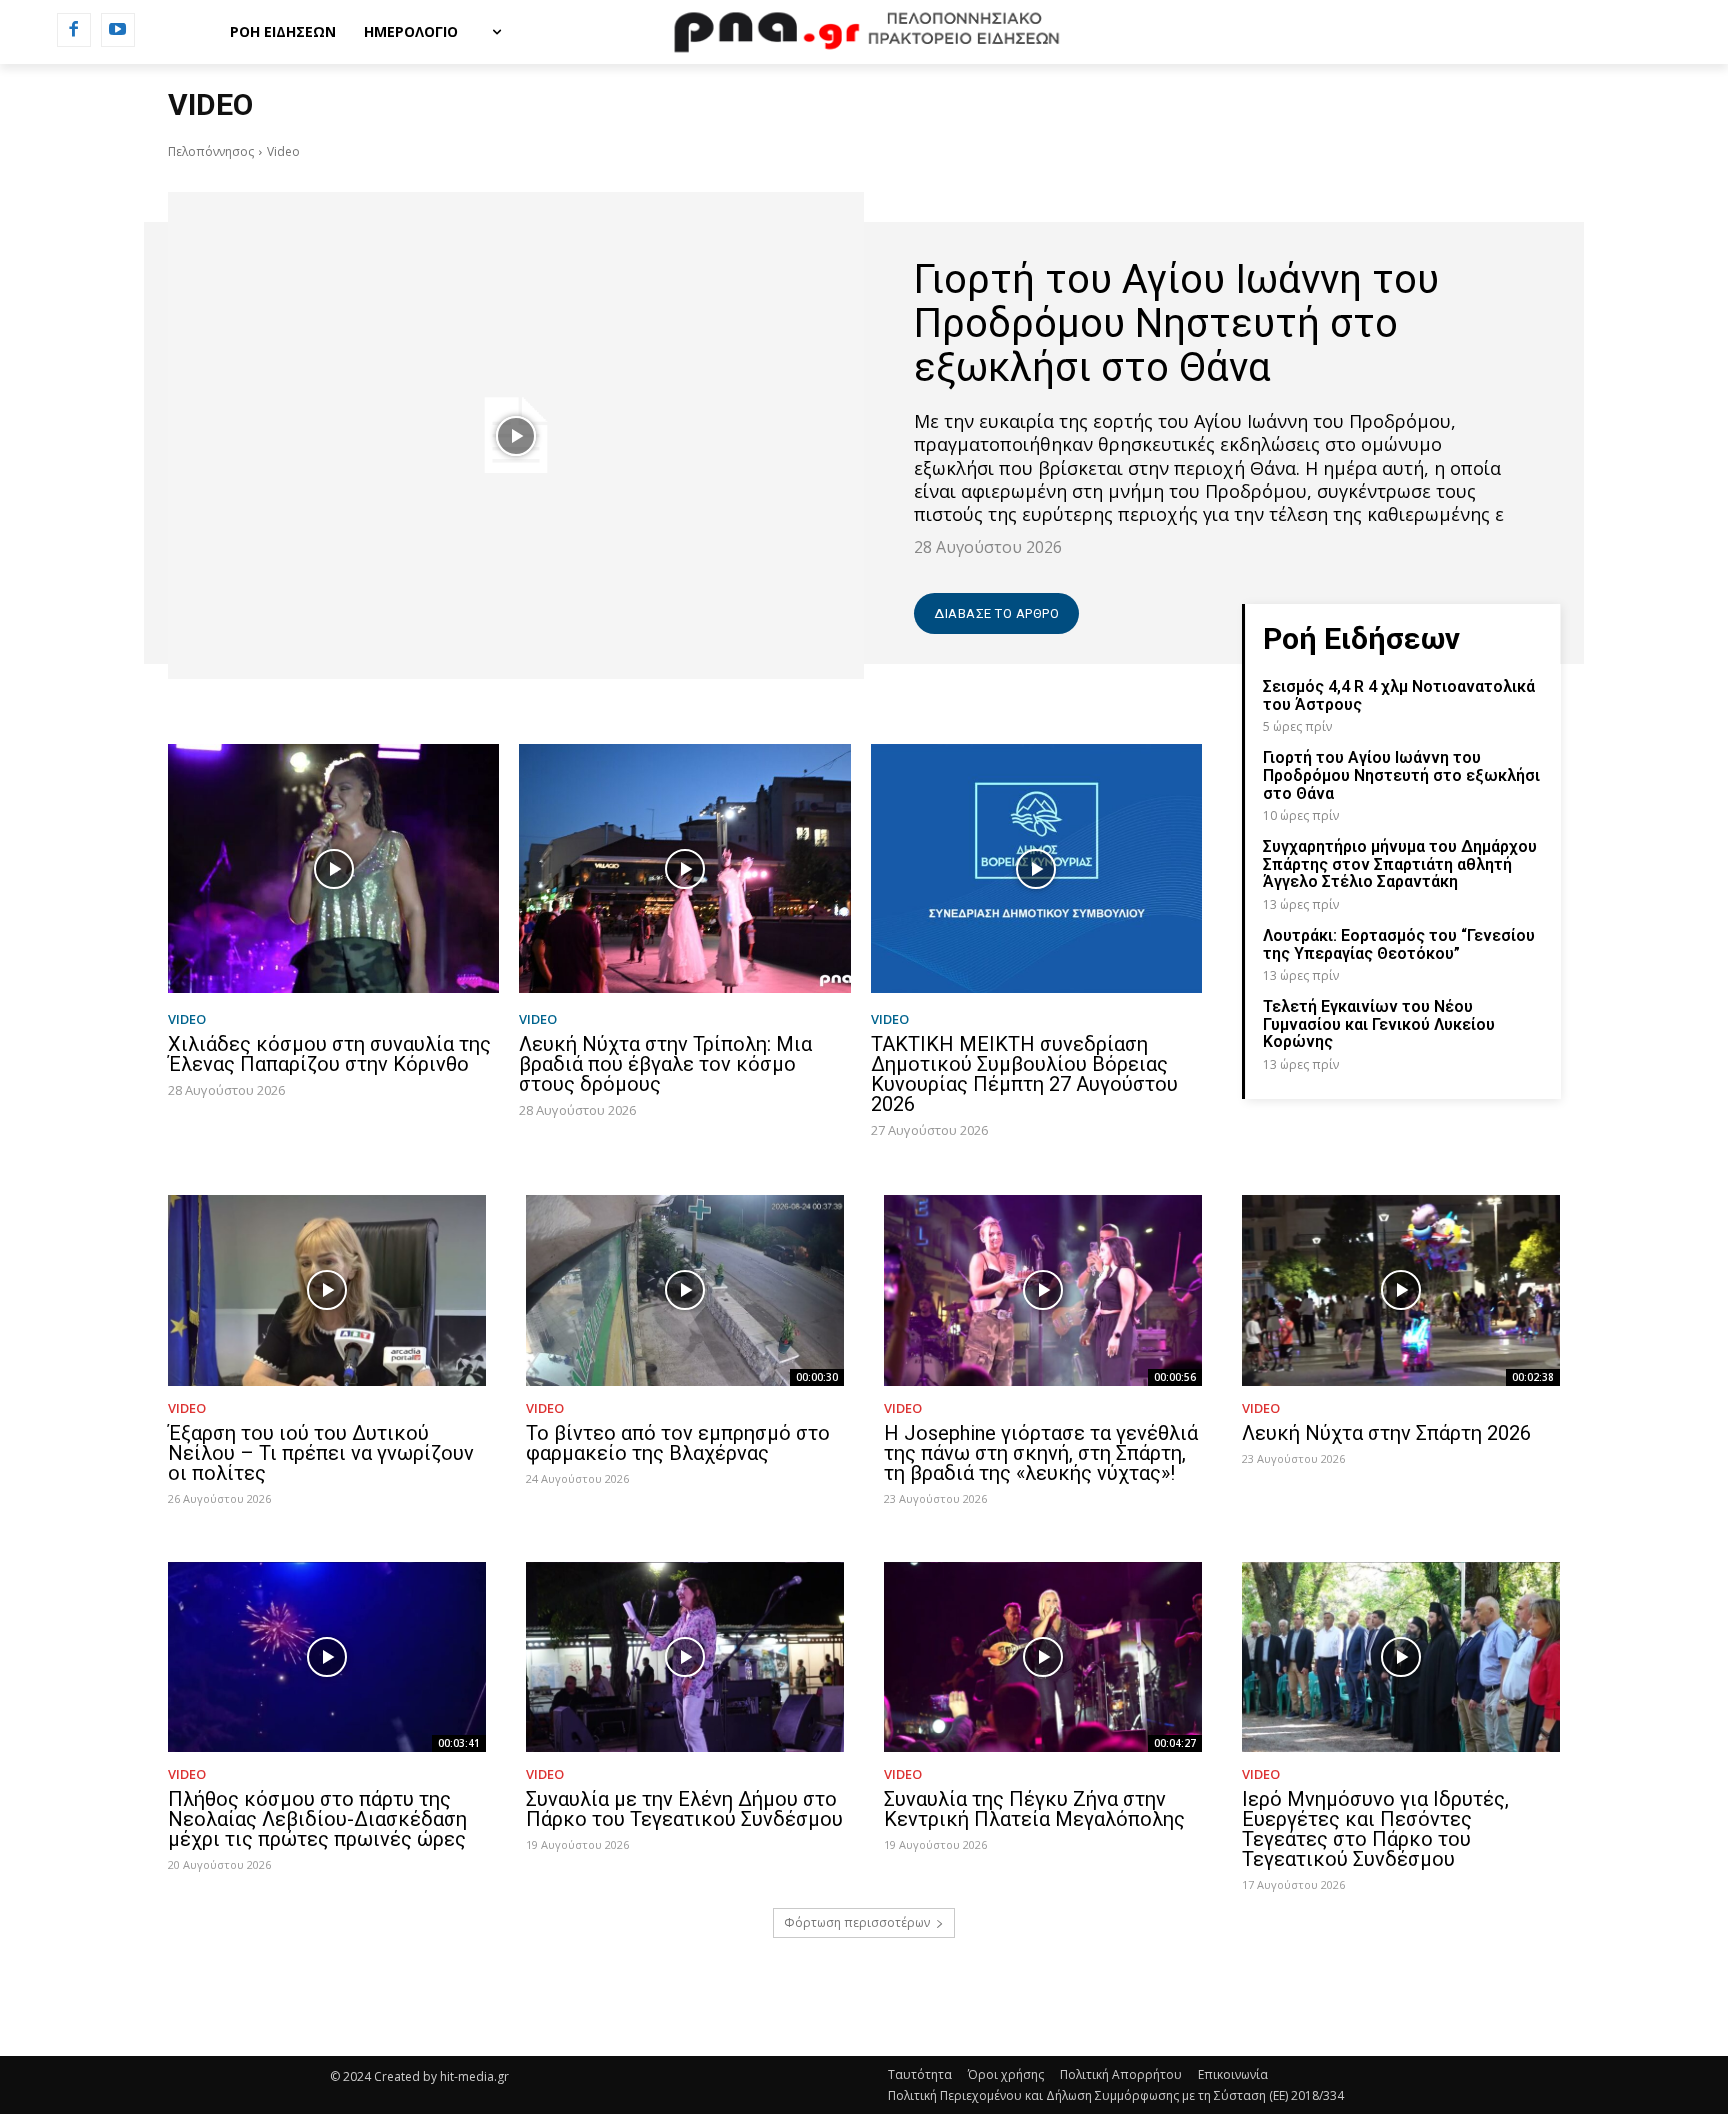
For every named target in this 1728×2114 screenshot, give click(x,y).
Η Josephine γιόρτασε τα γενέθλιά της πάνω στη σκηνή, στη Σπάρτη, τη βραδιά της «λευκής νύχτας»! (1041, 1453)
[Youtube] (118, 30)
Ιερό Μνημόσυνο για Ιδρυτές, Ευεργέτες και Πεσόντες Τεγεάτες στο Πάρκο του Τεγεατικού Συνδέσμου (1375, 1829)
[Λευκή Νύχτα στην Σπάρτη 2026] (1401, 1290)
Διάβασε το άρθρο (996, 613)
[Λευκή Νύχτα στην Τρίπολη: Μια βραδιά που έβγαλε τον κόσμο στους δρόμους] (684, 868)
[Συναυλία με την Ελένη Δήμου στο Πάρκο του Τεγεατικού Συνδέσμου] (685, 1657)
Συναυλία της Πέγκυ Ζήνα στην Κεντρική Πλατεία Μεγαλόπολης (1034, 1809)
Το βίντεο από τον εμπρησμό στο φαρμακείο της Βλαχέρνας (678, 1443)
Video (187, 1019)
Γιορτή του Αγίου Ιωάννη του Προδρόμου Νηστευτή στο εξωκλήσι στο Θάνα (1176, 323)
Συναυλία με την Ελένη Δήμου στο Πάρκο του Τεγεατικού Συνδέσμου (684, 1809)
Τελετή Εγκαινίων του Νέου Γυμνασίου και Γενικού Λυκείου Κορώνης (1379, 1024)
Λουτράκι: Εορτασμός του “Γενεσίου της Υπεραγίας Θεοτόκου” (1399, 944)
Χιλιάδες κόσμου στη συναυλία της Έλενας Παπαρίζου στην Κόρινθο (329, 1054)
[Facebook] (74, 30)
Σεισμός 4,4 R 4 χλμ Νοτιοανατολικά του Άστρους (1399, 695)
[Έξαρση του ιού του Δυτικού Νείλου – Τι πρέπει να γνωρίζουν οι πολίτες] (327, 1290)
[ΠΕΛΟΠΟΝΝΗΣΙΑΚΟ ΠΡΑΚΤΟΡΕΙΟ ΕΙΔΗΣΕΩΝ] (864, 32)
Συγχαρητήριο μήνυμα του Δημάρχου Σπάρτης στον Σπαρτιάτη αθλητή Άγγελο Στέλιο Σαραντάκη (1400, 864)
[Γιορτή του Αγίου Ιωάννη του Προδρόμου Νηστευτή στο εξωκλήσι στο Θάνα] (516, 435)
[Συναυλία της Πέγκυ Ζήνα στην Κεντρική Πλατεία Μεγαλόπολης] (1043, 1657)
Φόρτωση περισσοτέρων (857, 1922)
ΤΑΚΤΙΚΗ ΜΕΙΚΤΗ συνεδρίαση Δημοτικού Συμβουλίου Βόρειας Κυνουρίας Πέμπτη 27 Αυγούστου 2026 (1024, 1074)
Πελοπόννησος (211, 151)
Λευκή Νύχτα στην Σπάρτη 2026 (1386, 1433)
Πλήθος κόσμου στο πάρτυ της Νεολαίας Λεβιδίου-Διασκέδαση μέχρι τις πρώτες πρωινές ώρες (317, 1819)
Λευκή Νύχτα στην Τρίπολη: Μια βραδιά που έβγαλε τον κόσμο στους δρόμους (665, 1064)
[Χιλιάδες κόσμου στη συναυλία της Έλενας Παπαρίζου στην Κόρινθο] (333, 868)
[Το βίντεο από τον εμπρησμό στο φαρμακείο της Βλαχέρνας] (685, 1290)
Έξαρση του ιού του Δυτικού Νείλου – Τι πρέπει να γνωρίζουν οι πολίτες (321, 1453)
